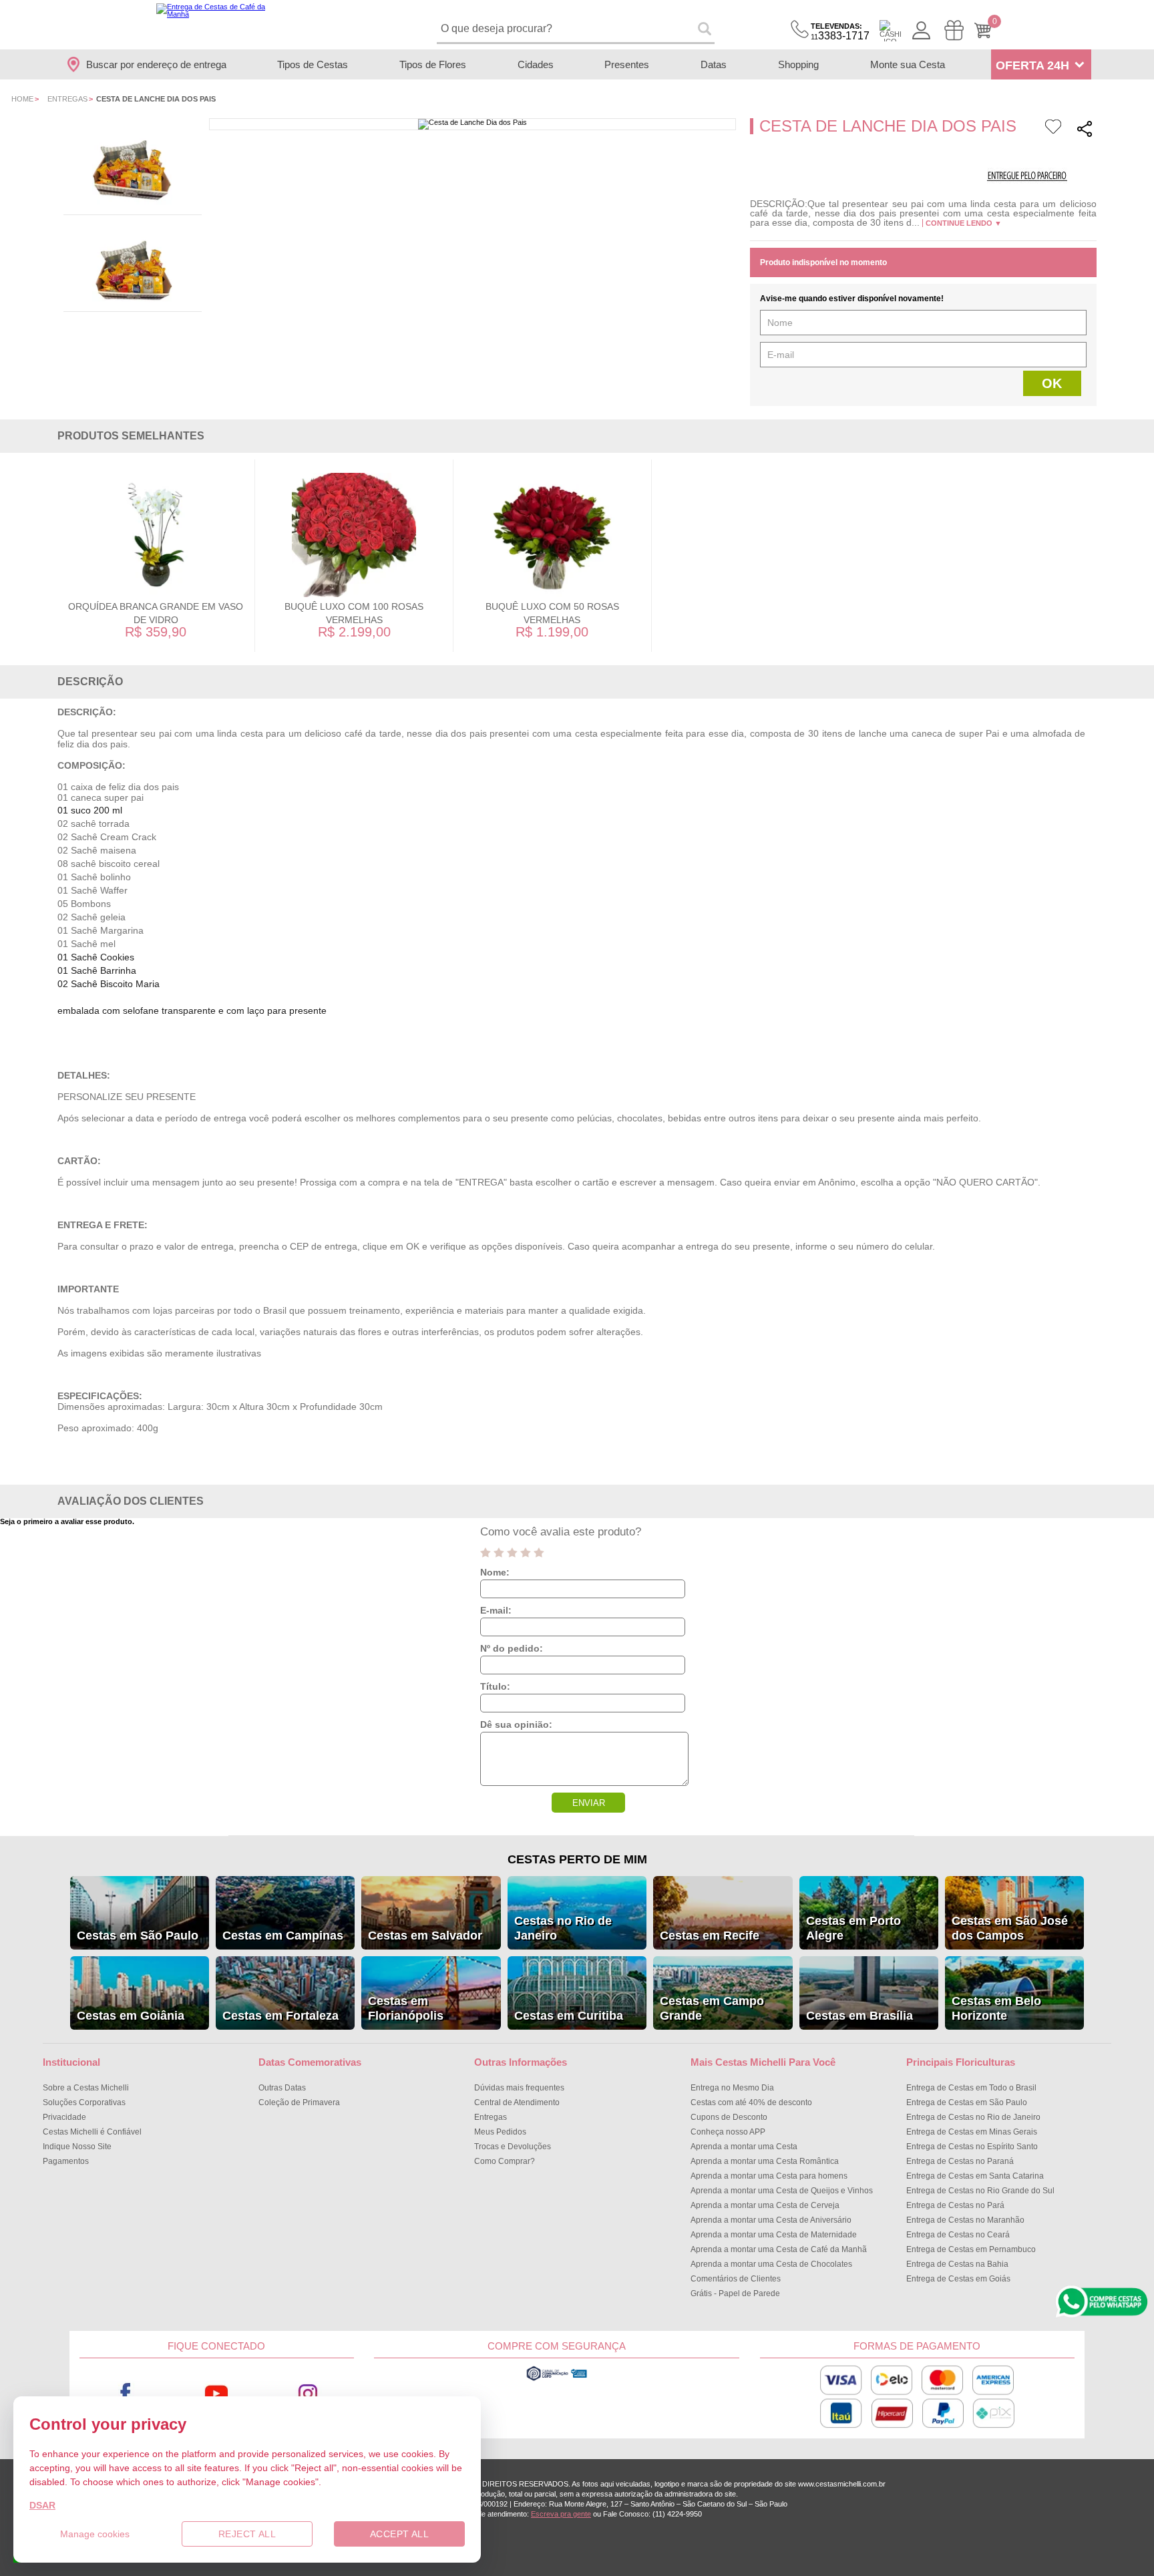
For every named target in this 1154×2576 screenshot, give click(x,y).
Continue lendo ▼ (964, 223)
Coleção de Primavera (299, 2102)
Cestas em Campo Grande (712, 2008)
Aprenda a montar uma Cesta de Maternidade (774, 2235)
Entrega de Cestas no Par (955, 2205)
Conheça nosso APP (728, 2132)
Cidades (536, 64)
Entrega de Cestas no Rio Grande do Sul (980, 2191)
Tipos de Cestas (313, 64)
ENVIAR (589, 1803)
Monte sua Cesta (908, 64)
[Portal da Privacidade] (557, 2379)
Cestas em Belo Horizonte (996, 2008)
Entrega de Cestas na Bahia (957, 2264)
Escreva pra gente (561, 2514)
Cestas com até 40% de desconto (751, 2102)
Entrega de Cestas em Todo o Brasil (971, 2088)
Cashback (890, 31)
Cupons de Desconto (729, 2117)
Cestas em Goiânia (131, 2016)
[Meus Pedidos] (954, 30)
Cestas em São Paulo (138, 1936)
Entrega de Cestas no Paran (960, 2161)
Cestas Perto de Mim (577, 1859)
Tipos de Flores (433, 64)
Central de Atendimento (517, 2102)
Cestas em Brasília (859, 2016)
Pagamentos (66, 2161)
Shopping (798, 64)
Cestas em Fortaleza (280, 2016)
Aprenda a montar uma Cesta (744, 2147)
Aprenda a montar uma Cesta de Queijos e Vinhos (782, 2191)
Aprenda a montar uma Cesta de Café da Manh (779, 2249)
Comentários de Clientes (736, 2279)
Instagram (308, 2393)
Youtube (217, 2393)
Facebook (125, 2393)
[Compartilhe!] (1085, 131)
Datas (714, 64)
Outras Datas (282, 2088)
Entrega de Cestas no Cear (958, 2235)
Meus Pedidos (500, 2132)
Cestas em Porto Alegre (853, 1928)
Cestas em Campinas (283, 1936)
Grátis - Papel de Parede (735, 2293)
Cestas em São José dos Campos (1010, 1928)
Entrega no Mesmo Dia (732, 2088)
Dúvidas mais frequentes (519, 2088)
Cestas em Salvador (425, 1936)
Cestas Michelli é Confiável (92, 2132)
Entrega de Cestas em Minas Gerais (972, 2132)
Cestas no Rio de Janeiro (563, 1928)
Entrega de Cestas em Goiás (958, 2279)
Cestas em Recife (710, 1936)
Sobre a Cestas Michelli (86, 2088)
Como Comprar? (505, 2161)
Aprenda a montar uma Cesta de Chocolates (771, 2264)
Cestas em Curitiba (569, 2016)
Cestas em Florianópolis (406, 2008)
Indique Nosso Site (77, 2147)
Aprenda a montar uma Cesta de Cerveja (765, 2205)
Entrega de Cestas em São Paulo (967, 2102)
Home (22, 99)
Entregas (67, 99)
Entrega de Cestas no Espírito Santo (972, 2147)
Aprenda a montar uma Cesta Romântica (765, 2161)
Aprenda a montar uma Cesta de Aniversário (771, 2220)
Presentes (627, 64)
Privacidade (64, 2117)
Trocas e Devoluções (513, 2147)
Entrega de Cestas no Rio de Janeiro (973, 2117)
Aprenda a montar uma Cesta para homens (769, 2176)
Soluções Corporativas (84, 2102)
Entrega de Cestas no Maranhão (965, 2220)
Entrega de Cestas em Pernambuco (971, 2249)
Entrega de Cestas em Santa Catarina (975, 2176)
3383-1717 (840, 32)
